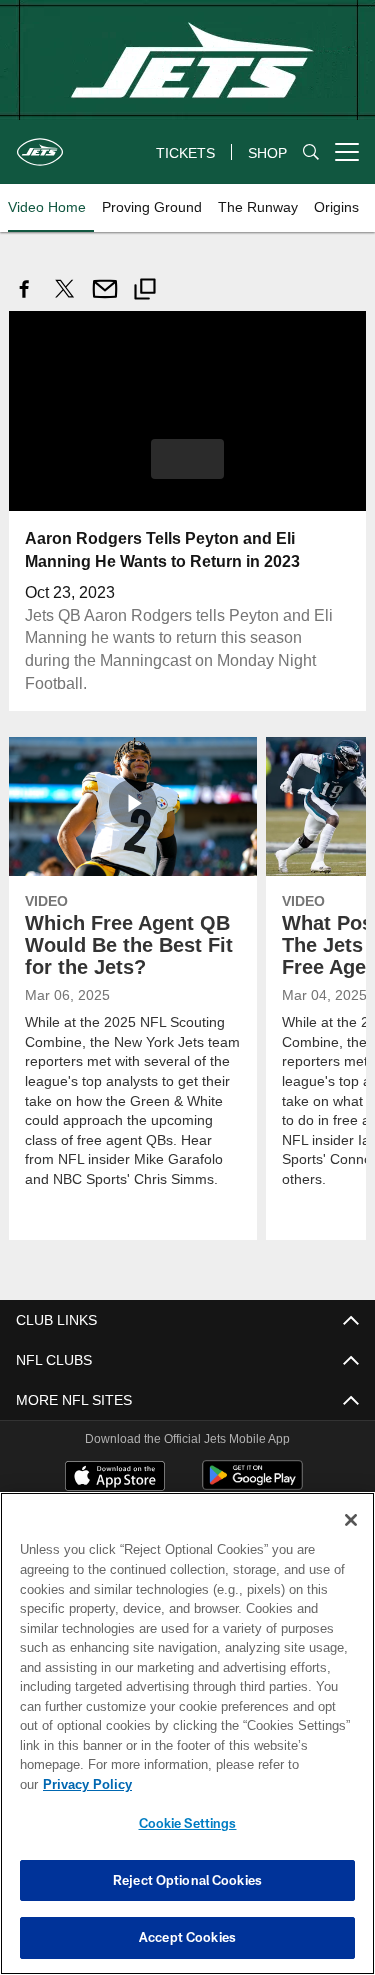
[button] (187, 458)
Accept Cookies (187, 1937)
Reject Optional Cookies (187, 1880)
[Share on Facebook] (25, 299)
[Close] (351, 1540)
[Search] (311, 152)
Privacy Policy (241, 1784)
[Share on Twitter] (65, 299)
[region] (187, 1743)
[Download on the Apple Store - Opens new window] (115, 1460)
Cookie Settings (188, 1823)
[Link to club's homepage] (40, 144)
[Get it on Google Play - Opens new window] (252, 1467)
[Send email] (105, 299)
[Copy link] (145, 291)
